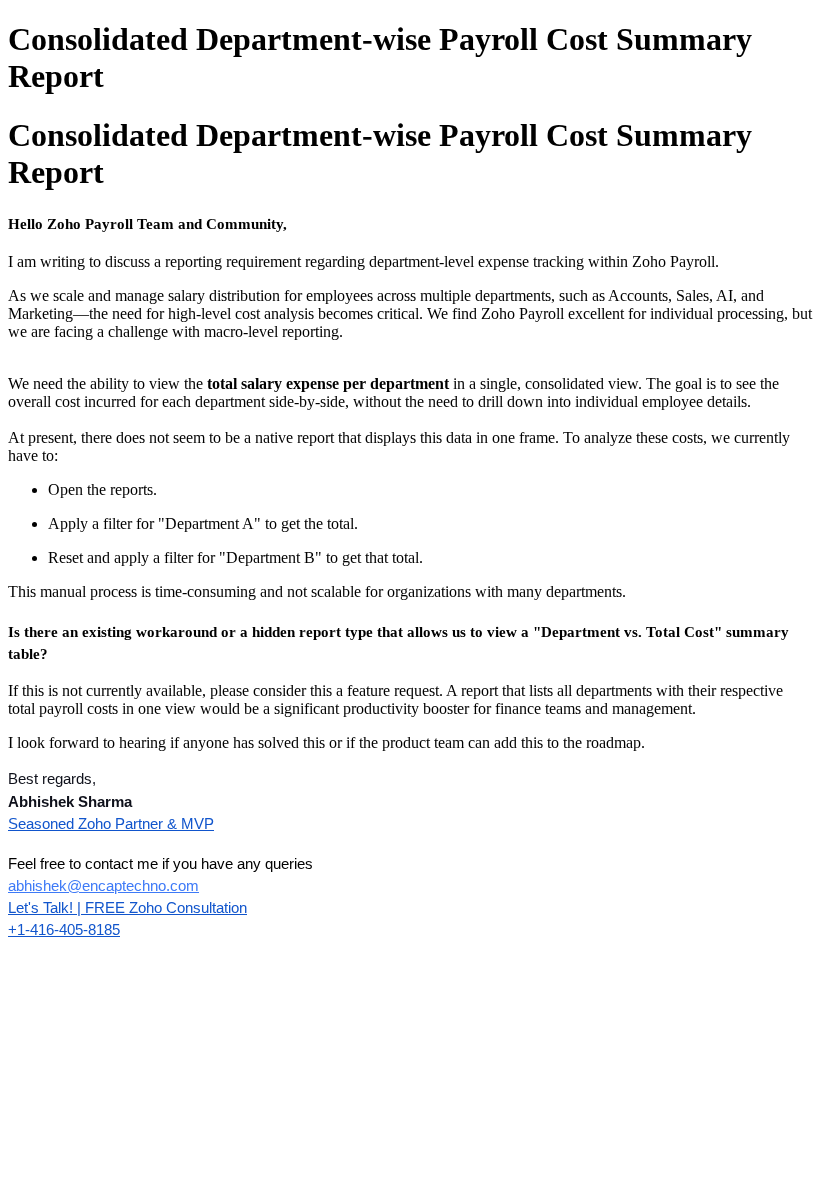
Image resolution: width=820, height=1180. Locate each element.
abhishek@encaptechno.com (103, 886)
